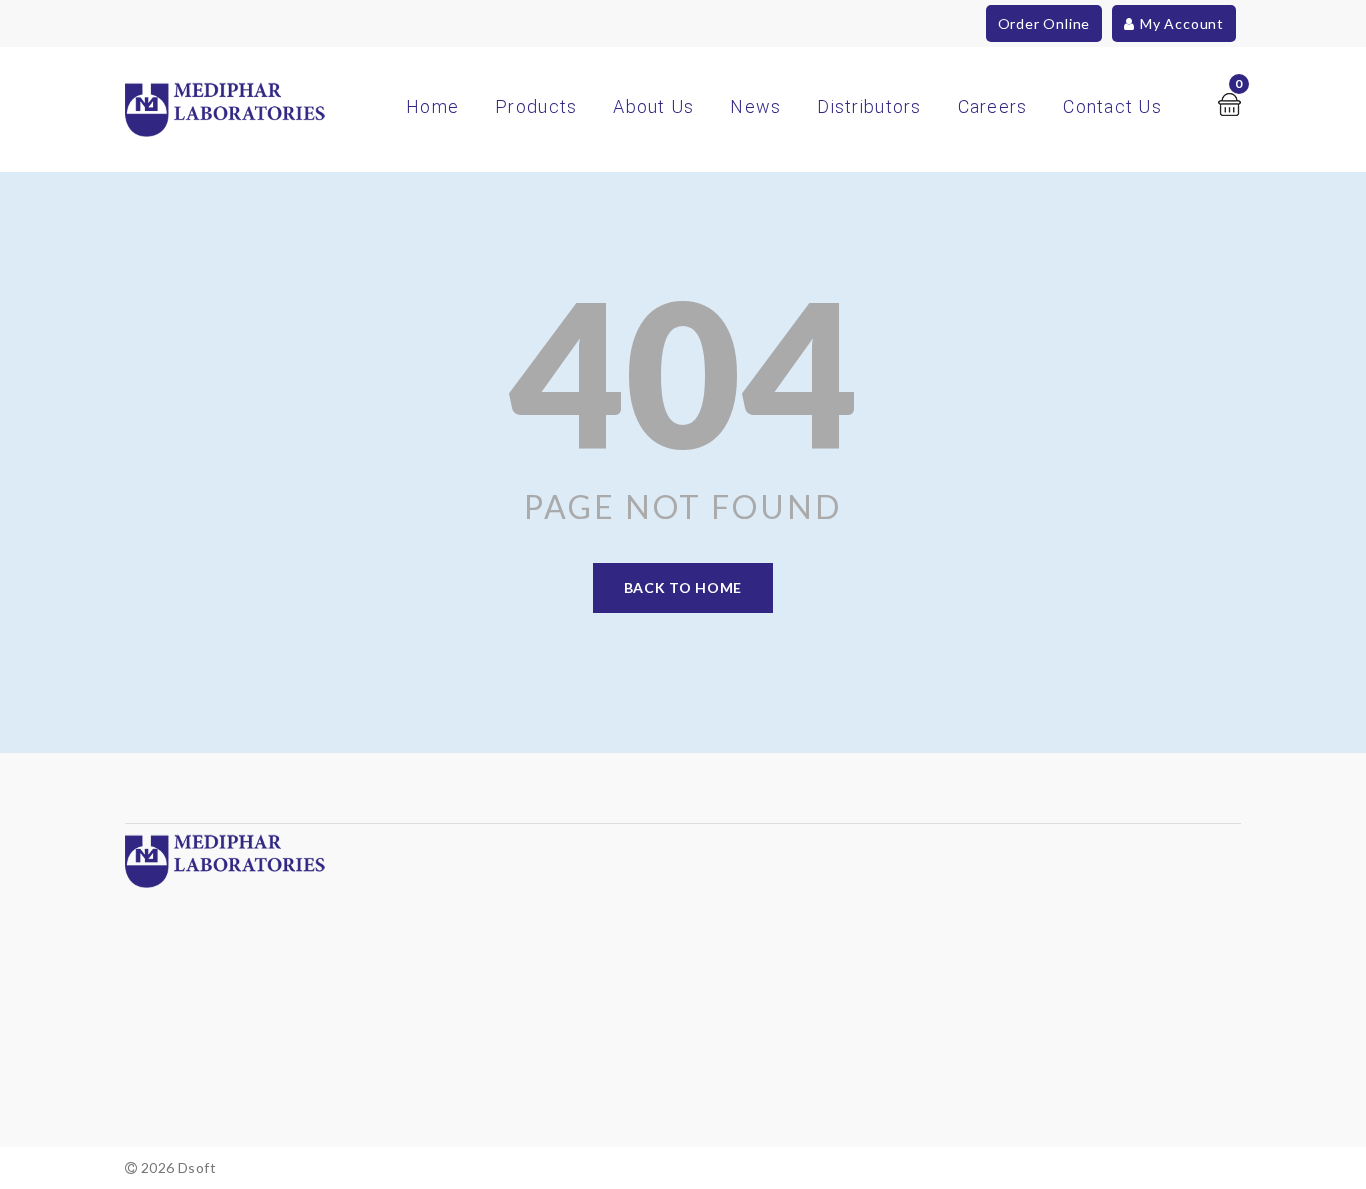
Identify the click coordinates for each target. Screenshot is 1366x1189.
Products (536, 106)
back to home (683, 587)
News (755, 106)
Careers (993, 106)
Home (432, 106)
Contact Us (1112, 106)
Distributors (869, 106)
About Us (653, 106)
